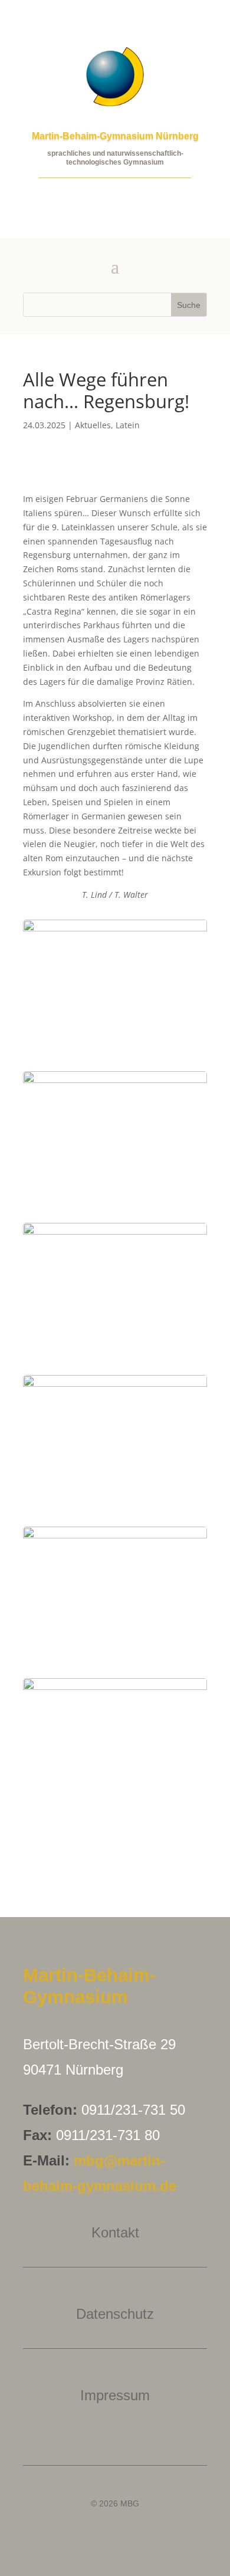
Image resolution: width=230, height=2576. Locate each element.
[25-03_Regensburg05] (115, 1657)
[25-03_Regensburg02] (115, 1050)
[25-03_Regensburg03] (115, 1353)
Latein (128, 425)
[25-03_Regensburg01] (115, 1201)
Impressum (115, 2395)
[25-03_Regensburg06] (115, 1505)
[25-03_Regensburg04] (115, 1809)
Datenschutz (115, 2314)
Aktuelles (93, 425)
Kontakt (115, 2232)
